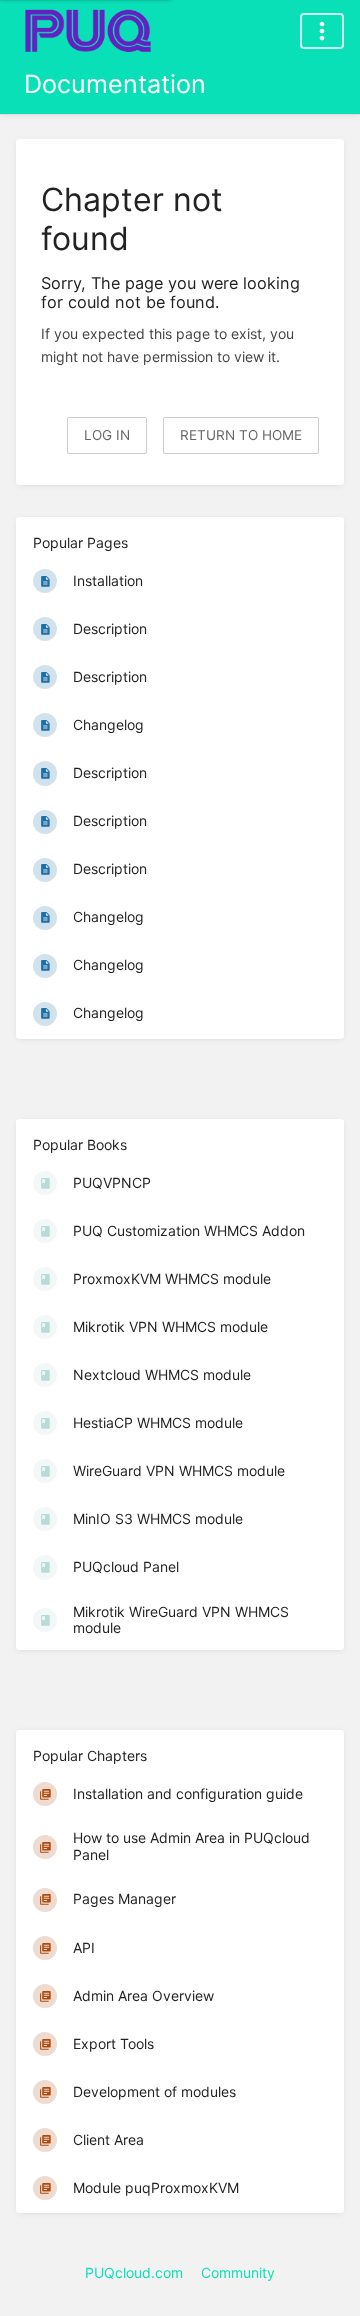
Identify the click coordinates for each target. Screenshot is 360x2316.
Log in (107, 435)
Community (238, 2272)
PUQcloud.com (134, 2272)
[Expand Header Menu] (322, 31)
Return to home (241, 435)
